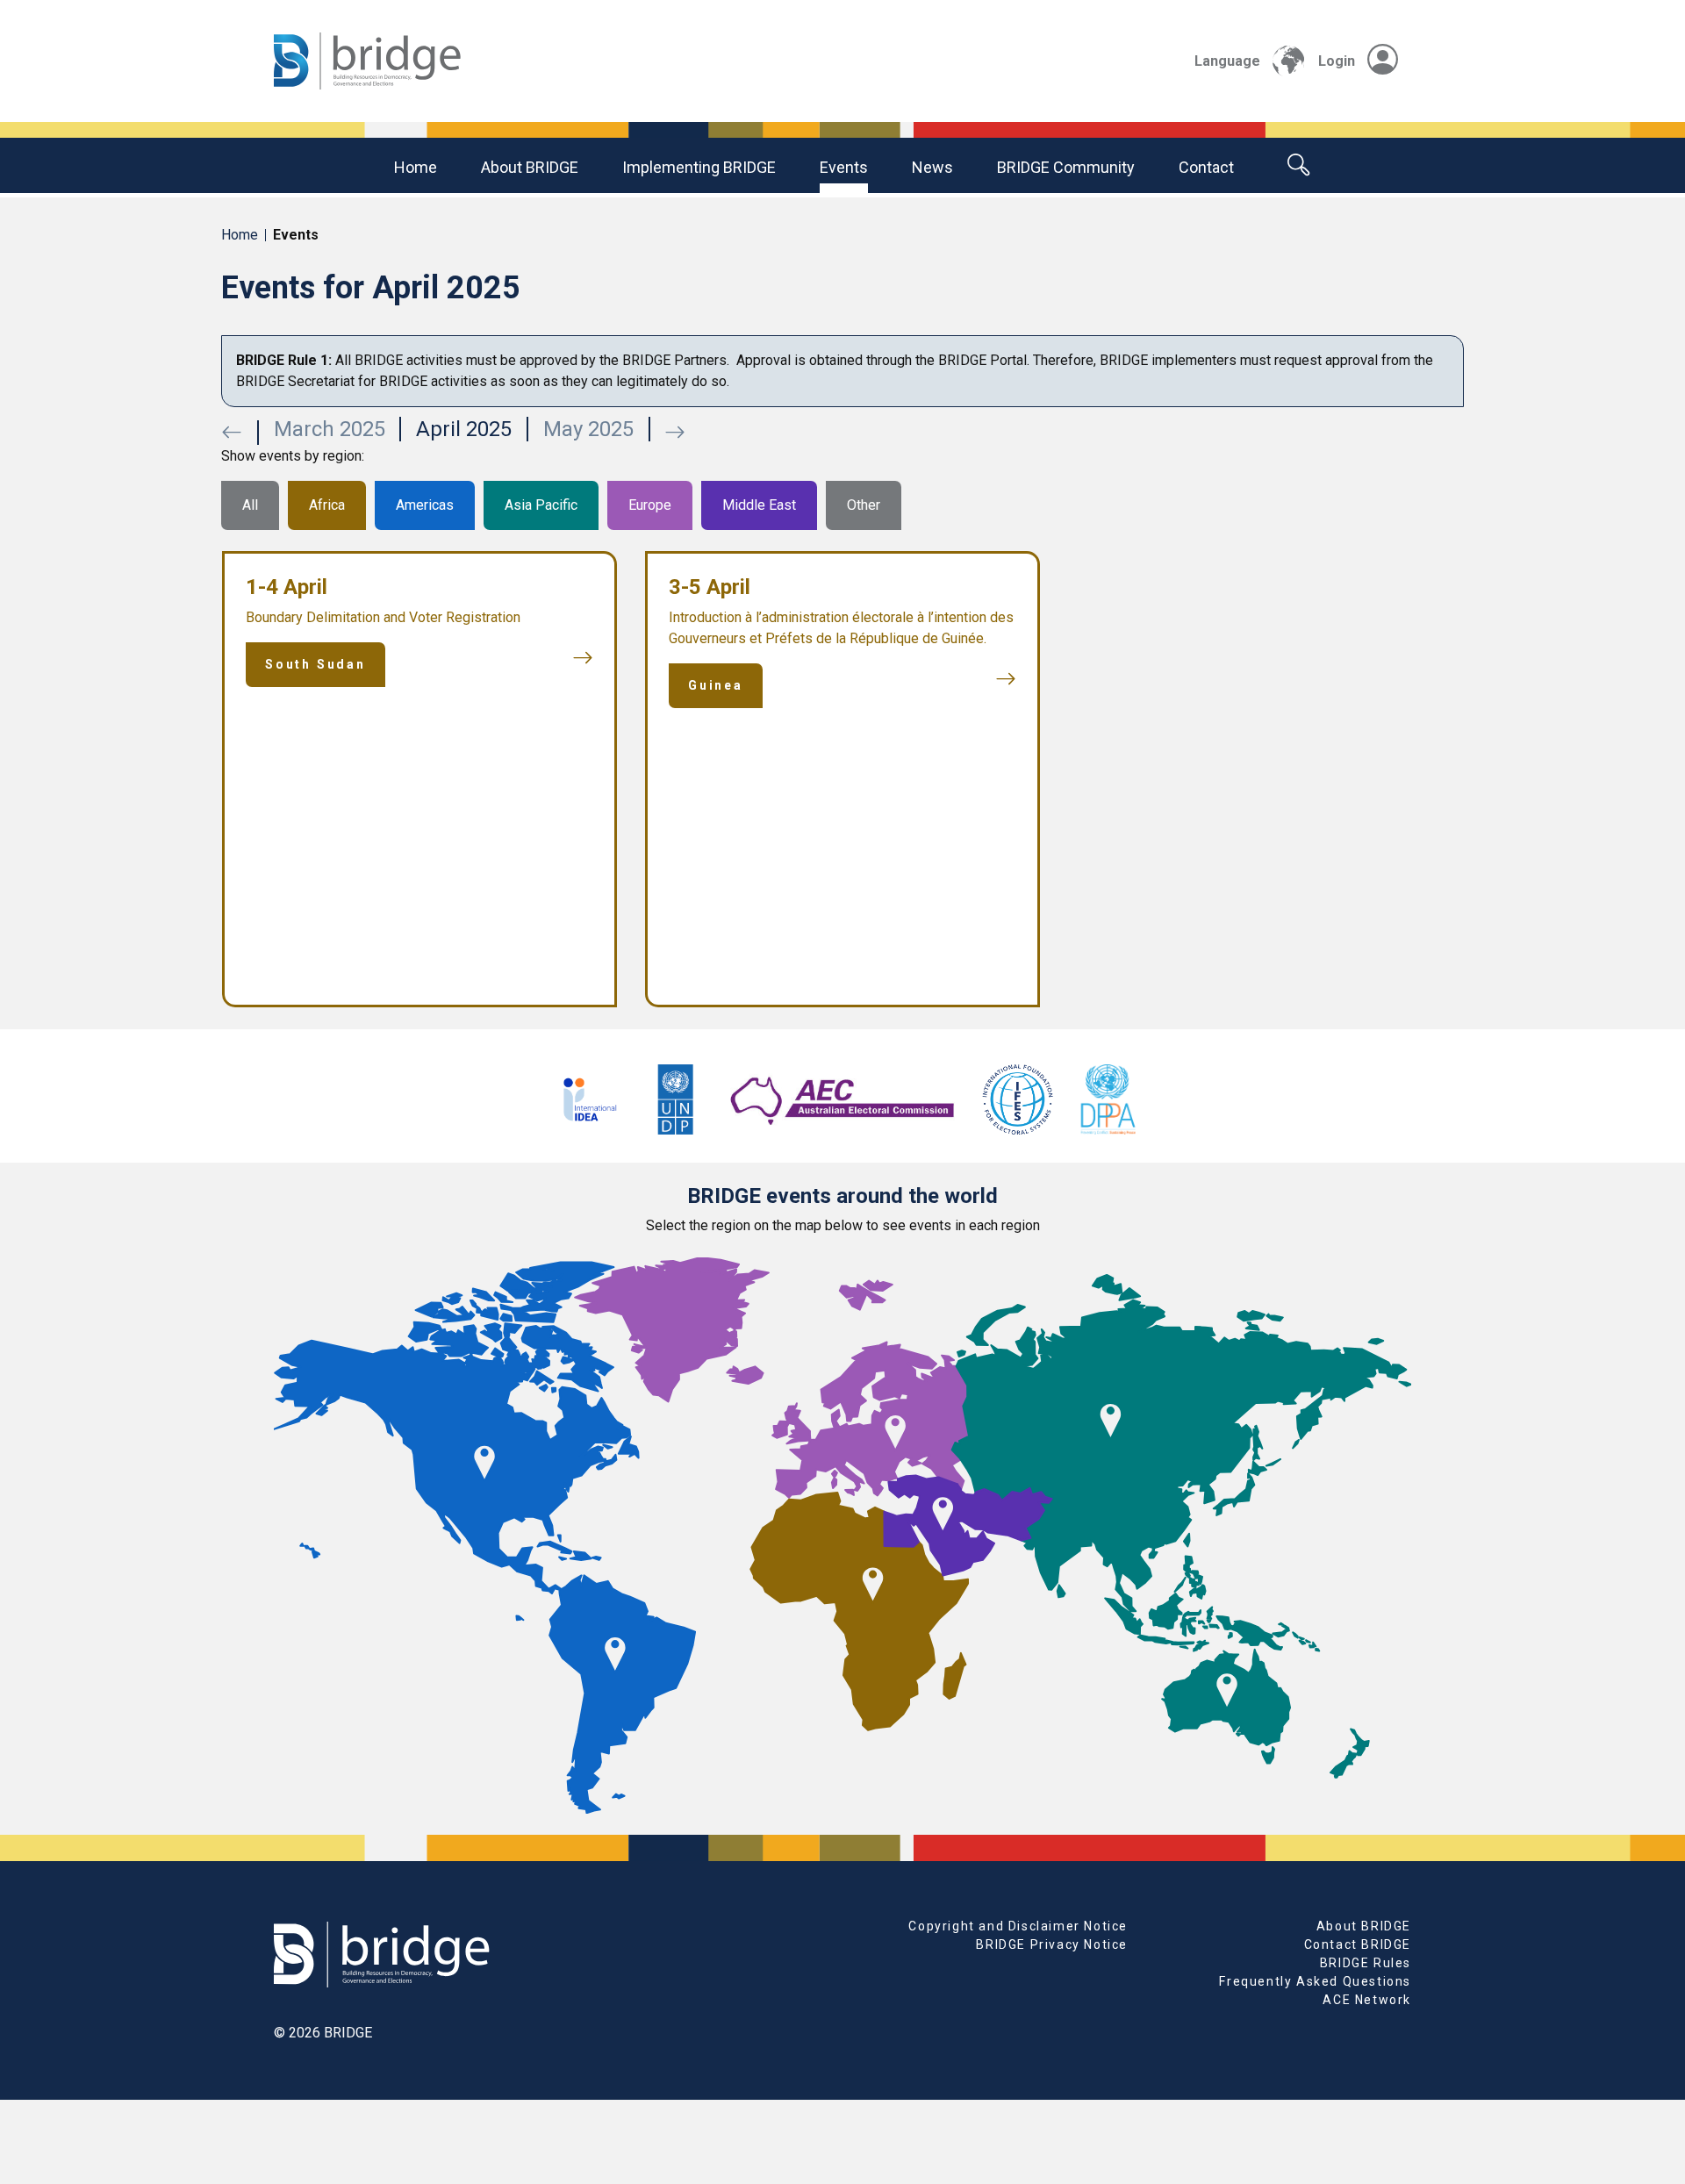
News (932, 167)
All (250, 505)
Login (1337, 61)
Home (416, 167)
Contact (1206, 167)
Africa (327, 505)
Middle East (759, 505)
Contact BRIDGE (1358, 1944)
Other (864, 505)
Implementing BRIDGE (699, 167)
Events (844, 167)
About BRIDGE (530, 167)
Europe (650, 505)
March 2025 (330, 429)
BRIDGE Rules (1366, 1963)
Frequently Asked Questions (1315, 1981)
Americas (425, 505)
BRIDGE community (1066, 167)
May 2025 (588, 429)
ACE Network (1367, 2000)
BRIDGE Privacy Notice (1052, 1944)
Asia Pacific (541, 505)
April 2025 (464, 429)
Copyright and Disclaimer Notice (1018, 1926)
